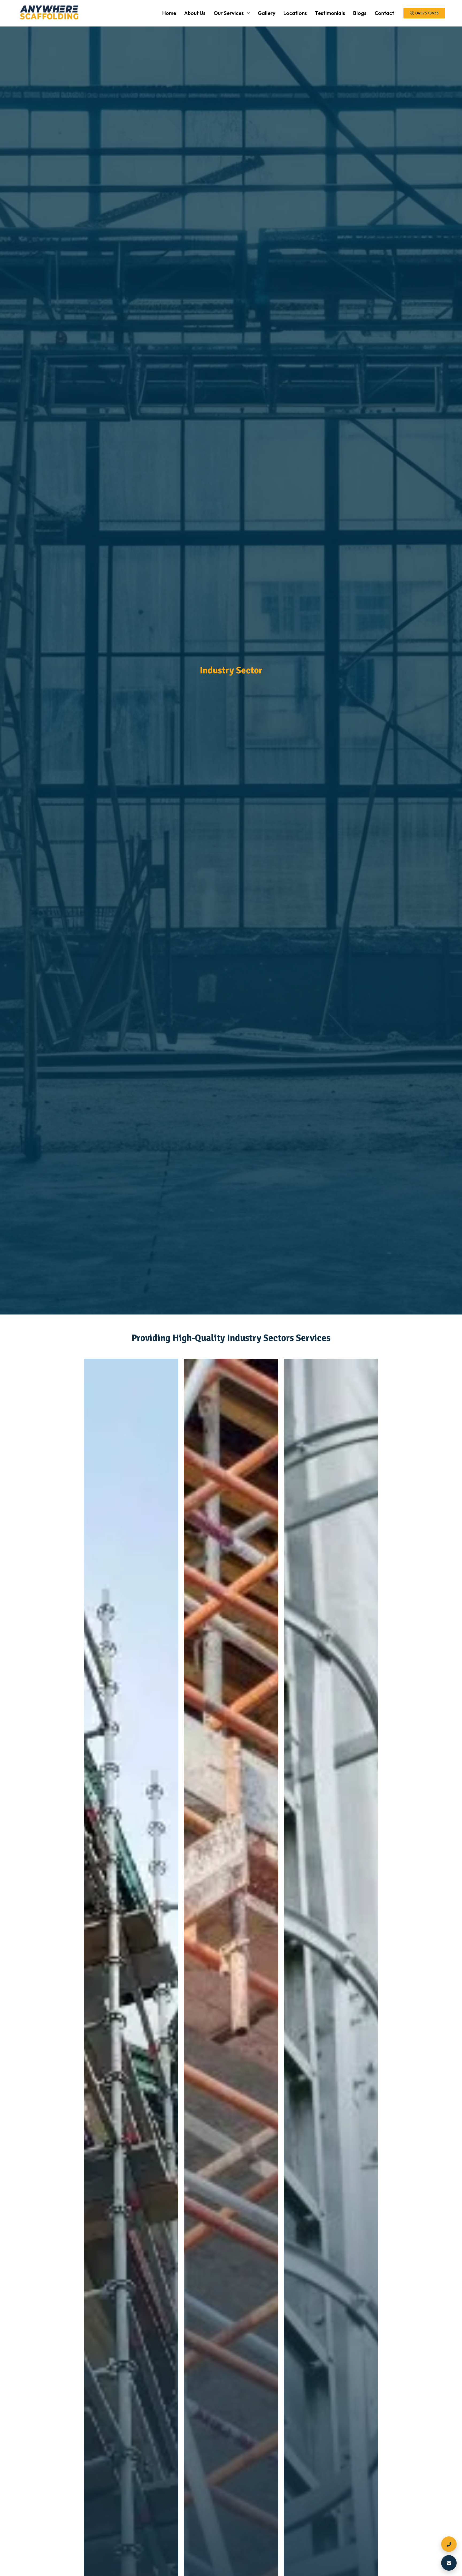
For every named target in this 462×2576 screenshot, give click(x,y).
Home (169, 13)
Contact (384, 13)
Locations (295, 13)
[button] (232, 13)
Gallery (267, 13)
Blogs (360, 13)
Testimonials (330, 13)
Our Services (229, 13)
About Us (195, 13)
